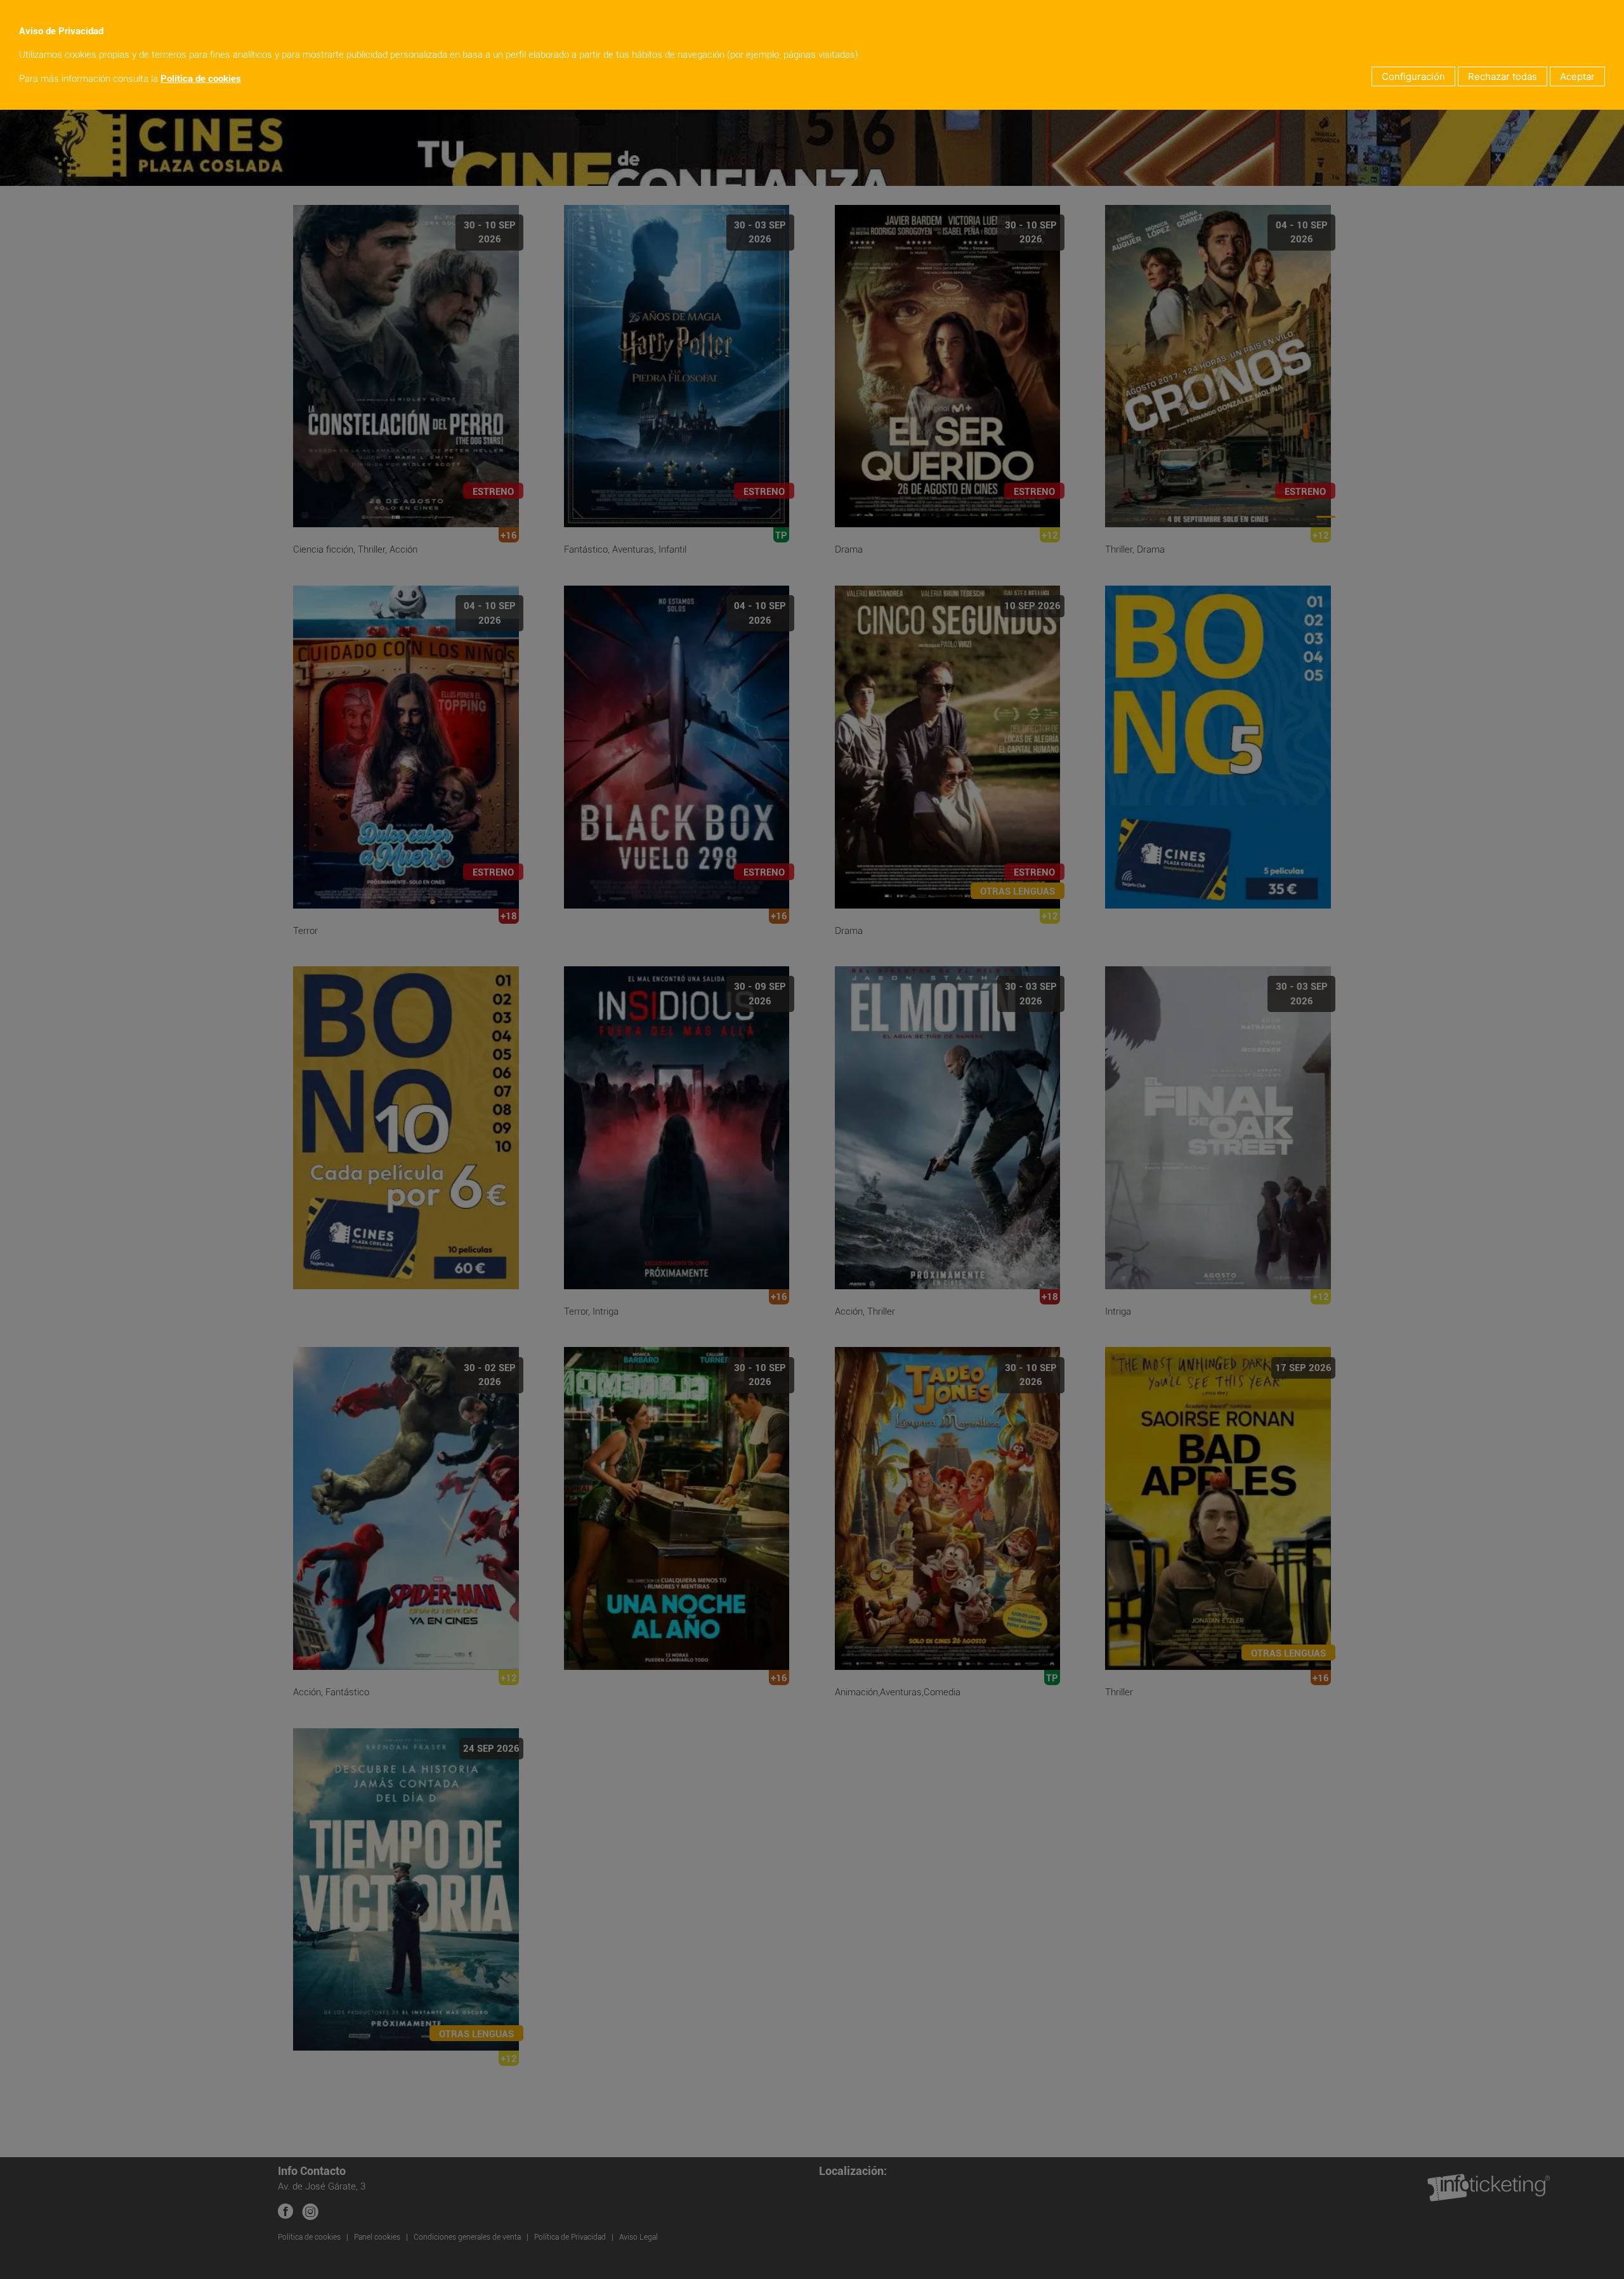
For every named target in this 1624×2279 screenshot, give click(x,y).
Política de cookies (201, 79)
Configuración (1413, 76)
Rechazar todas (1503, 76)
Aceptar (1577, 76)
